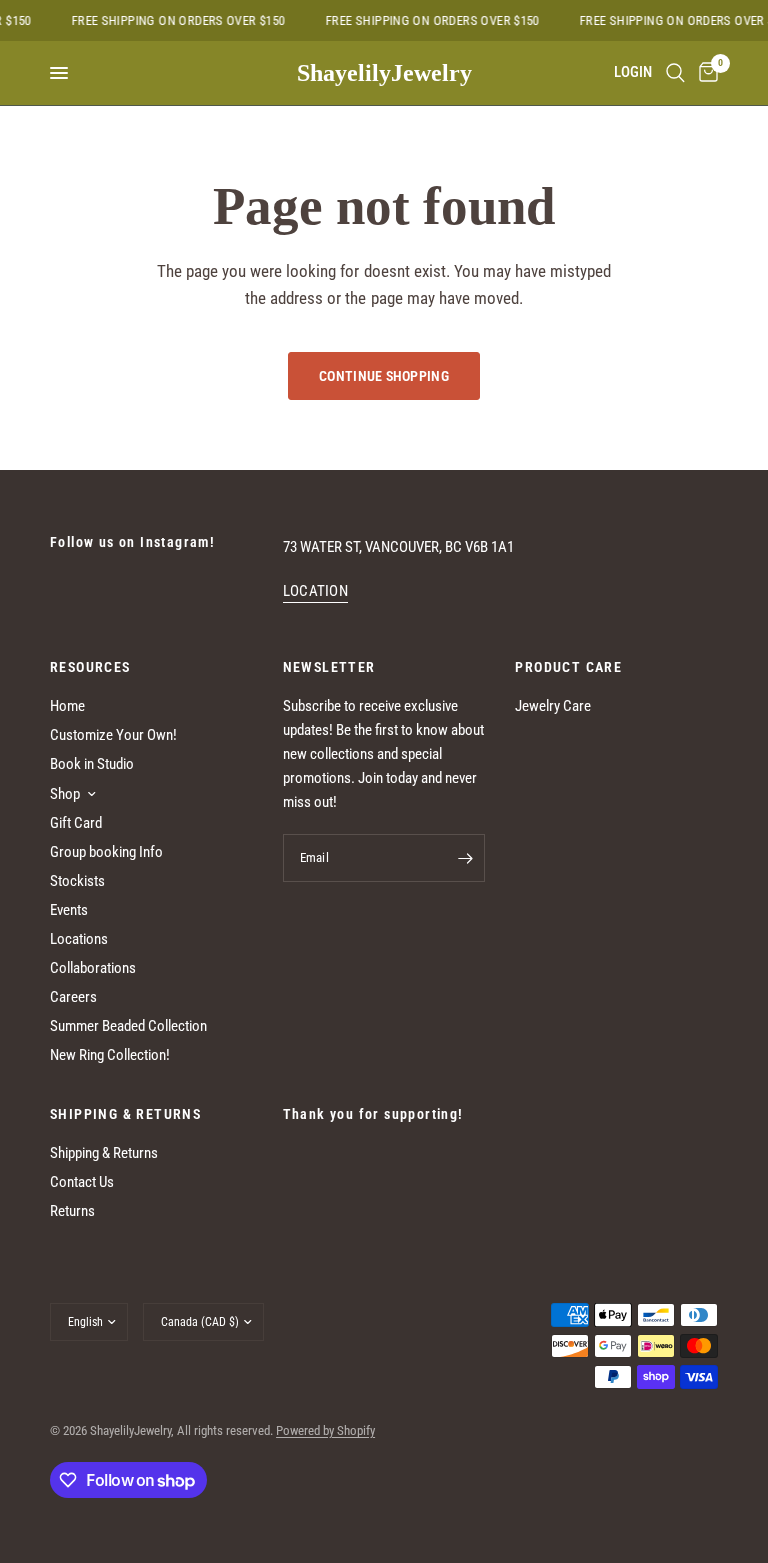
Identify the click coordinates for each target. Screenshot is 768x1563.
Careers (73, 997)
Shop (65, 794)
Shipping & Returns (104, 1153)
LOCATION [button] (315, 591)
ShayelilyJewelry (384, 73)
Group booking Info (106, 852)
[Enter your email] (465, 858)
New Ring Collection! (110, 1055)
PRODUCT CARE (568, 667)
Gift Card (76, 823)
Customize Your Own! (113, 735)
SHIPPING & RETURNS (125, 1114)
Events (69, 910)
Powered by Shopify (325, 1430)
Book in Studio (92, 764)
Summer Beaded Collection (128, 1026)
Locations (79, 939)
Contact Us (82, 1182)
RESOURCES (90, 667)
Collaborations (93, 968)
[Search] (675, 73)
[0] (705, 73)
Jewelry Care (553, 706)
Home (67, 706)
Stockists (77, 881)
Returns (72, 1211)
